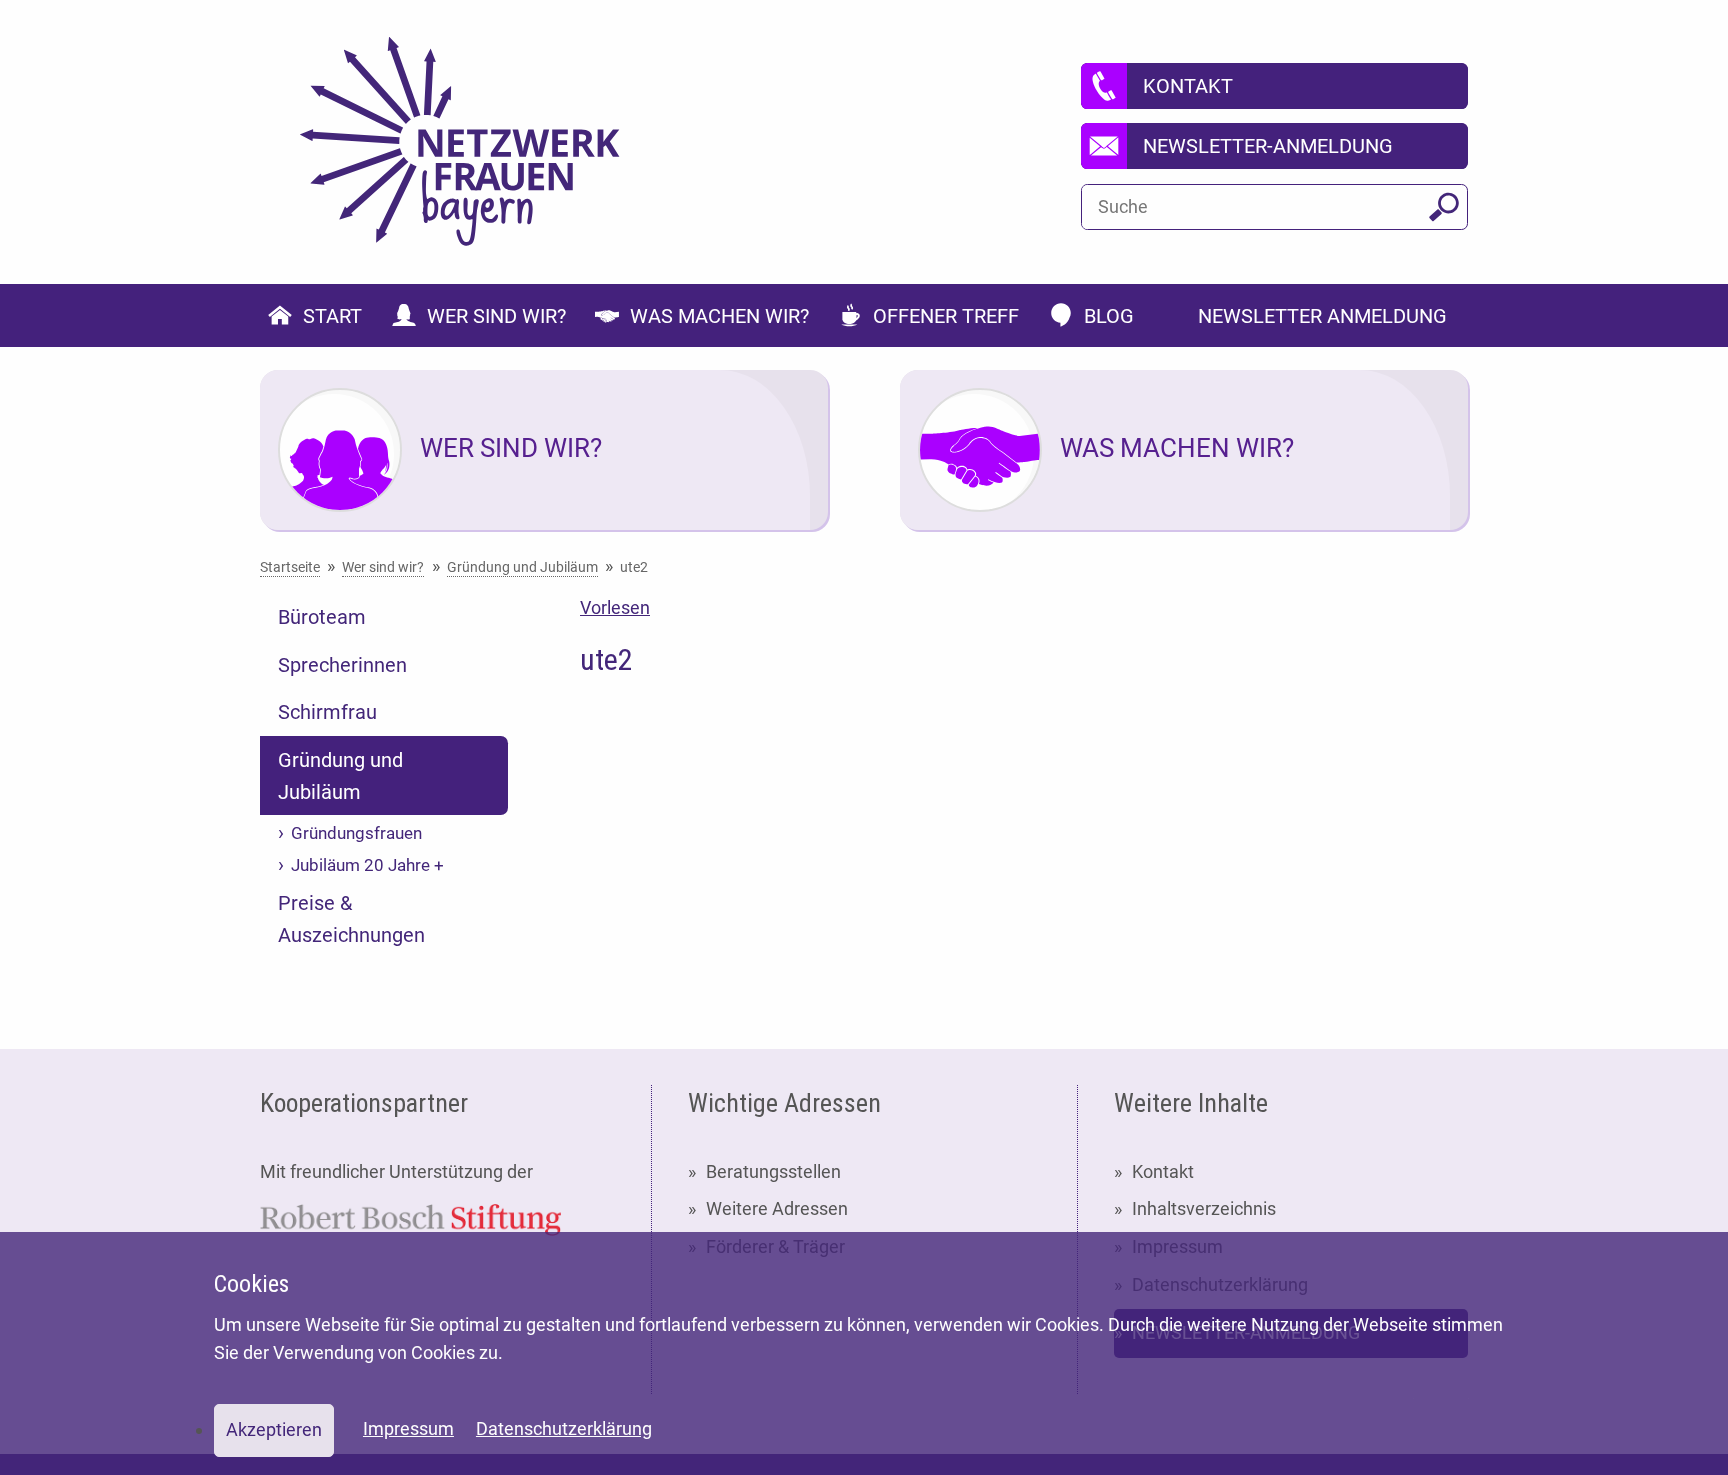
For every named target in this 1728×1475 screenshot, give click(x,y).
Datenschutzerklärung (564, 1428)
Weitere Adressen (777, 1208)
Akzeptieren (274, 1429)
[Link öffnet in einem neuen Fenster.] (410, 1218)
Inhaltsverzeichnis (1204, 1208)
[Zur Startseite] (460, 141)
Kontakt (1163, 1171)
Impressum (408, 1428)
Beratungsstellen (773, 1171)
